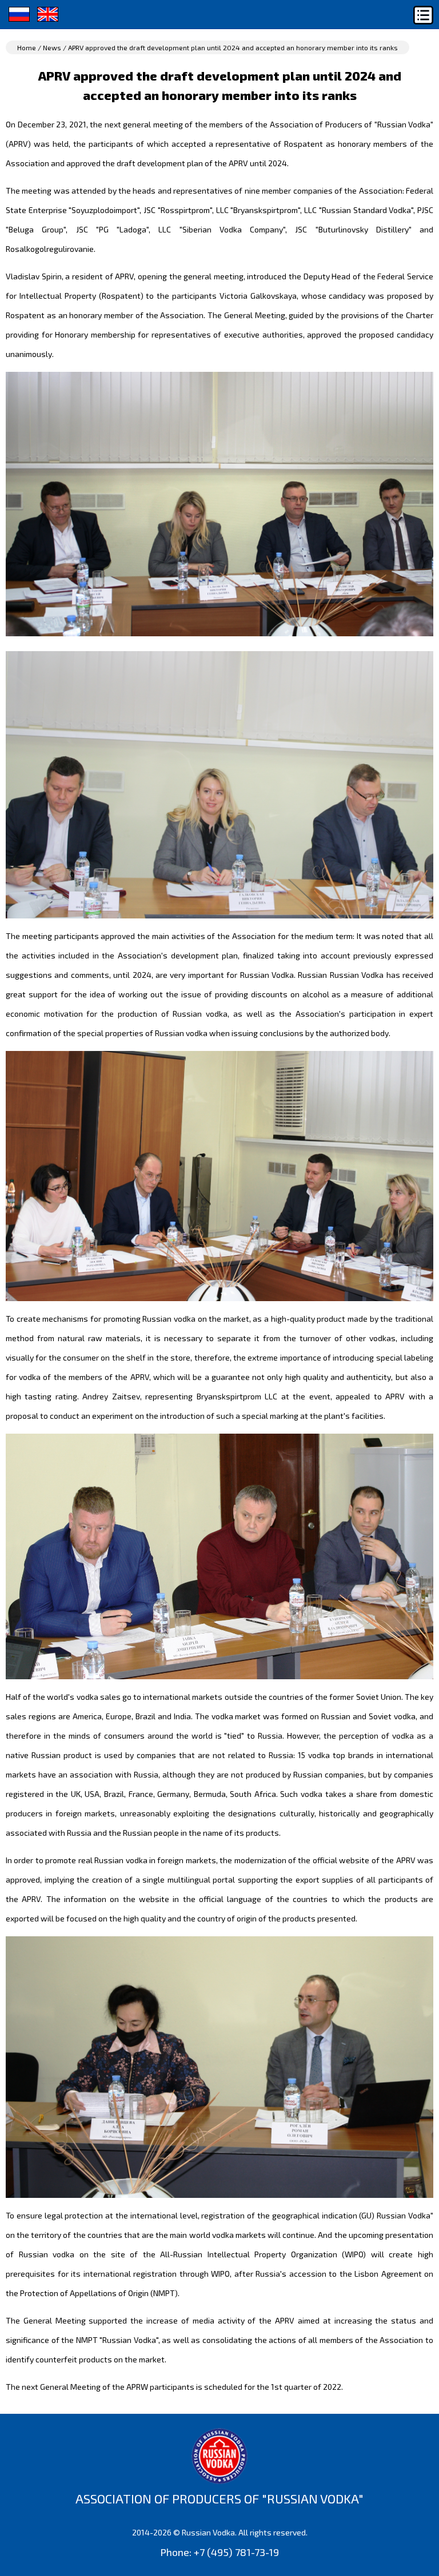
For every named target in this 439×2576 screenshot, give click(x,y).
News (52, 47)
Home (27, 47)
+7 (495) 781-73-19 (236, 2552)
